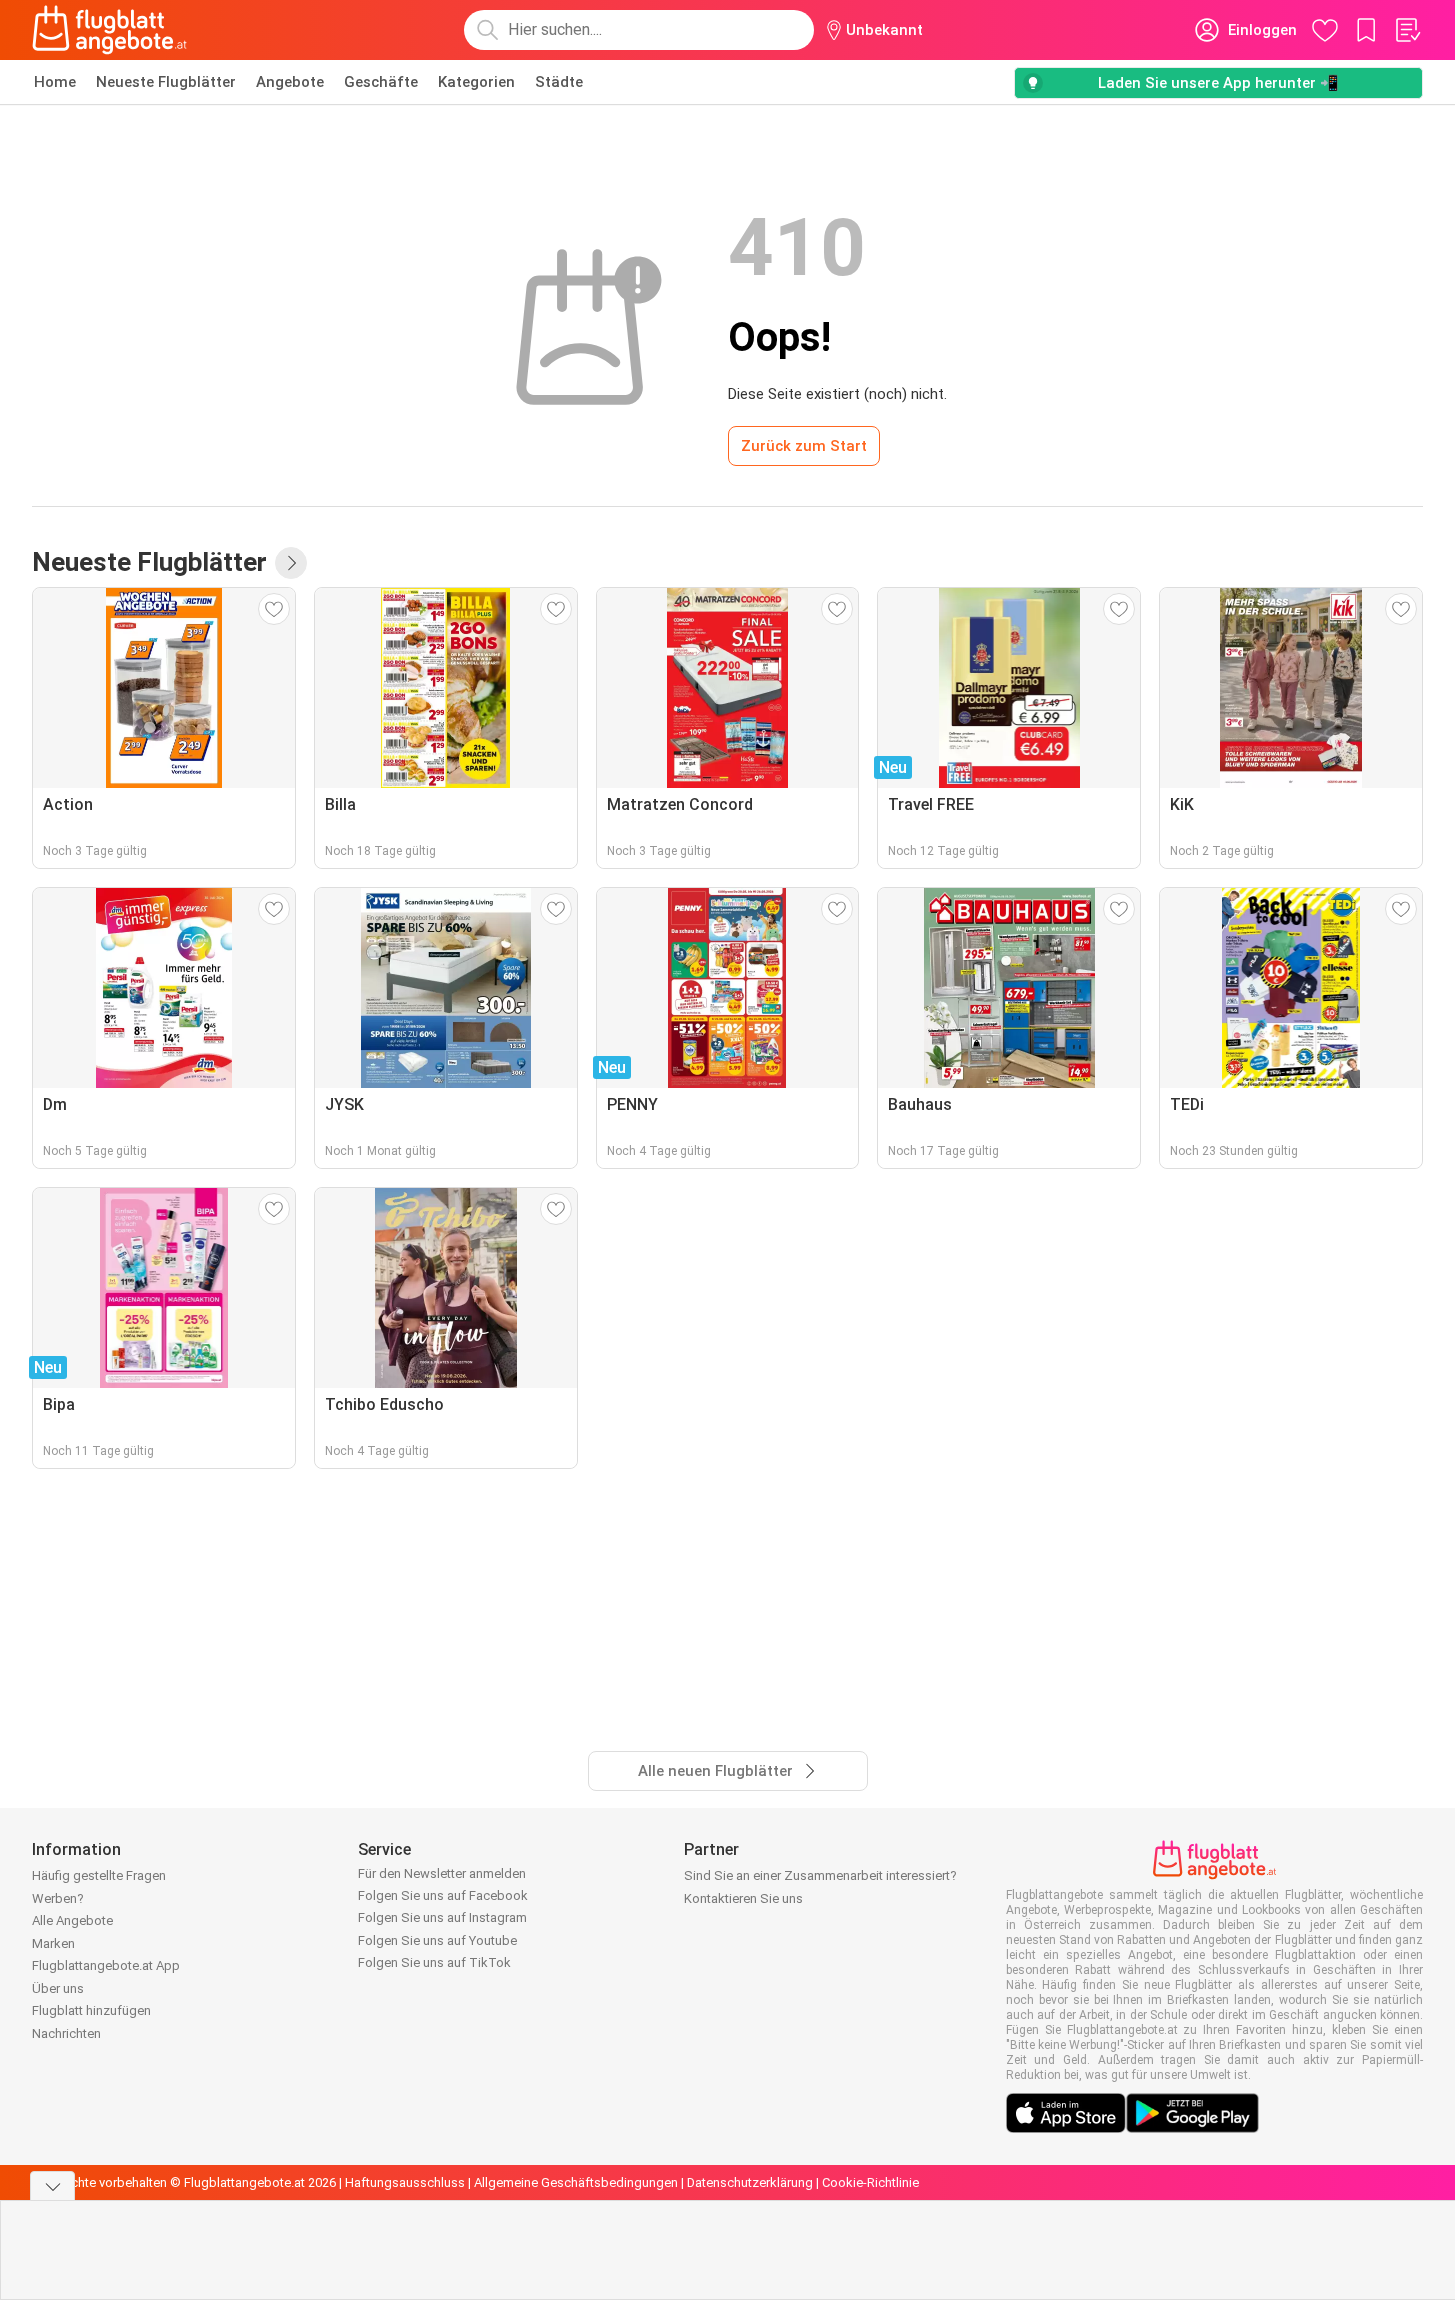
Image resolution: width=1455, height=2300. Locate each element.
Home (55, 82)
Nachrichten (66, 2033)
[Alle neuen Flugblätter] (291, 563)
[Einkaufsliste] (1407, 30)
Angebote (290, 82)
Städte (559, 82)
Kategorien (476, 82)
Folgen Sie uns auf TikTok (434, 1962)
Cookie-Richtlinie (870, 2182)
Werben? (58, 1898)
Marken (53, 1943)
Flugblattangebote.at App (106, 1965)
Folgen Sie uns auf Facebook (443, 1895)
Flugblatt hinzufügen (91, 2010)
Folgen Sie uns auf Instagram (442, 1917)
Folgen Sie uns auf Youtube (437, 1940)
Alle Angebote (72, 1920)
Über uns (58, 1988)
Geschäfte (381, 82)
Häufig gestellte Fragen (99, 1875)
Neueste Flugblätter (166, 82)
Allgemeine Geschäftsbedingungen (576, 2182)
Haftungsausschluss (405, 2182)
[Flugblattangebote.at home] (109, 30)
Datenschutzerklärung (750, 2182)
